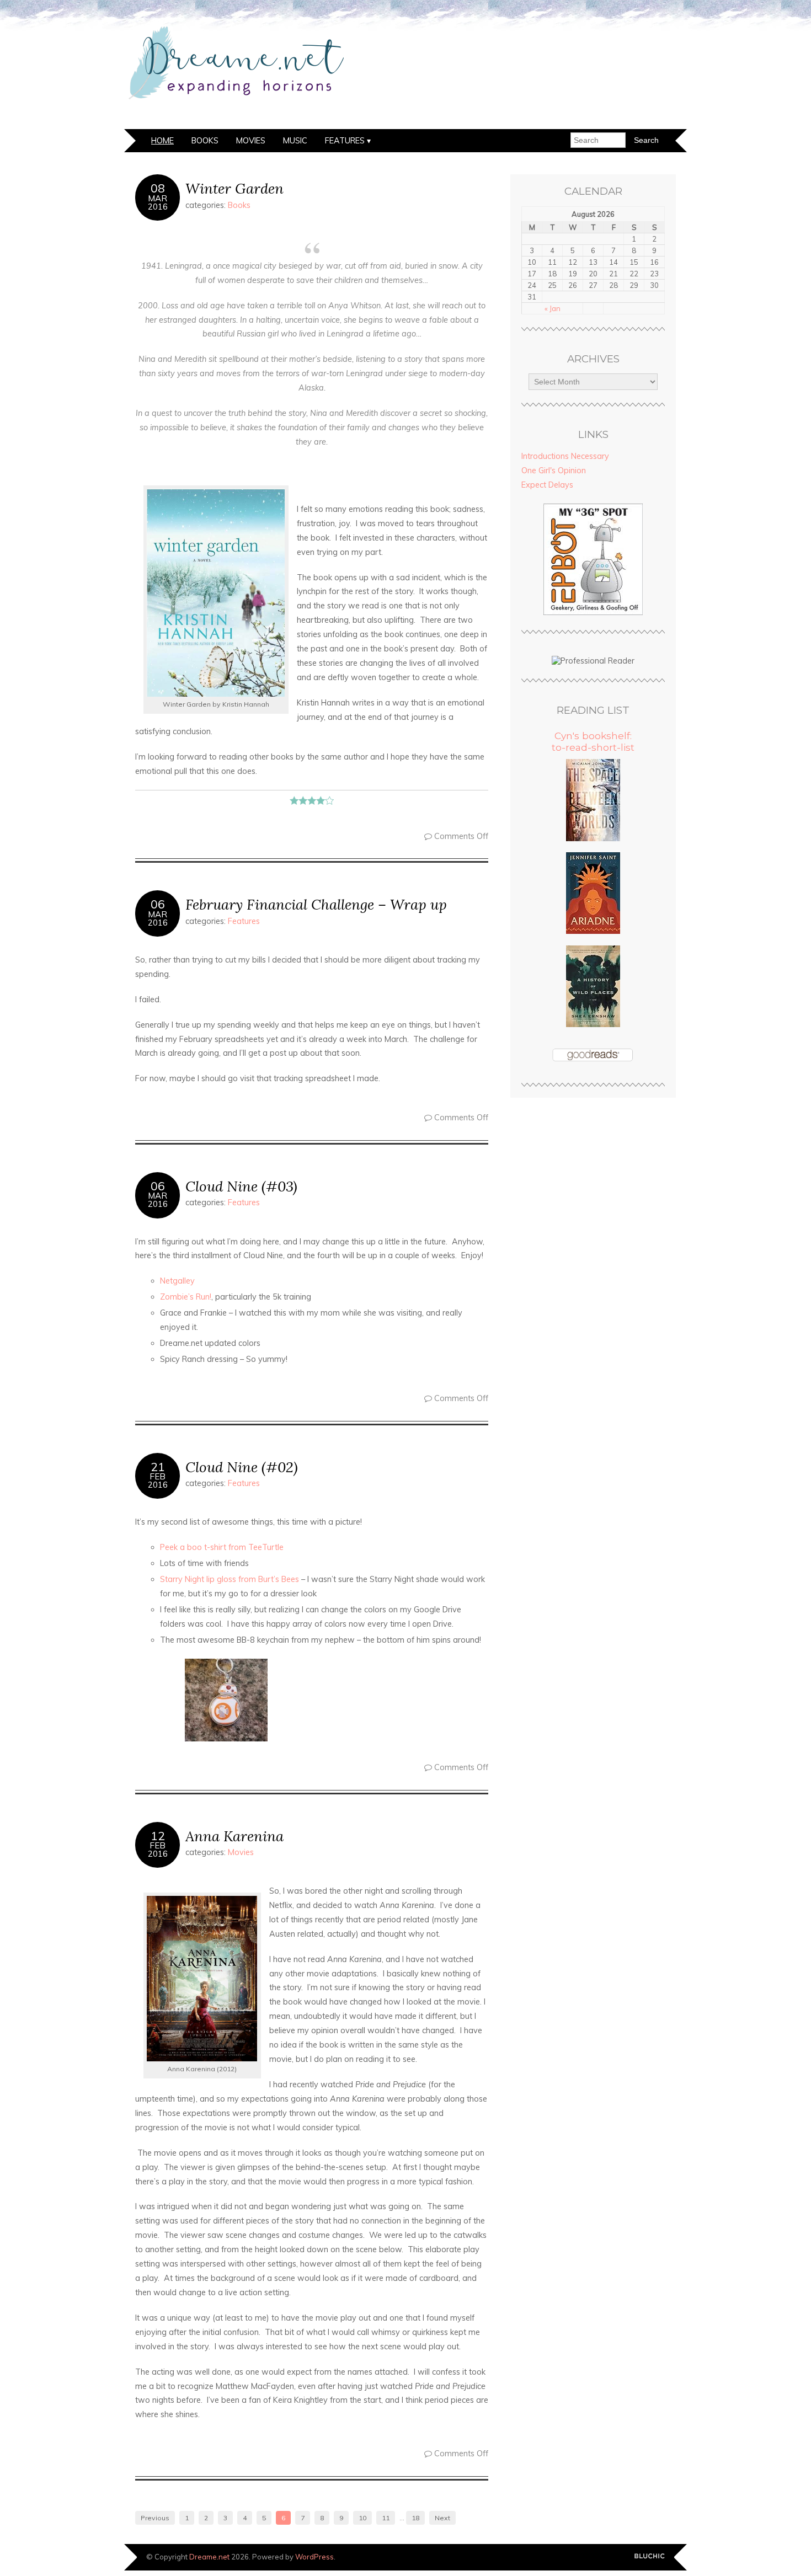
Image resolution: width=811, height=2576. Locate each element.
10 (362, 2518)
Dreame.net (209, 2557)
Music (295, 141)
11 (386, 2518)
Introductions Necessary (565, 456)
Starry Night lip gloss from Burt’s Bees (230, 1579)
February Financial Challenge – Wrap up (316, 904)
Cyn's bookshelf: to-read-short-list (593, 741)
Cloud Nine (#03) (241, 1186)
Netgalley (177, 1281)
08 (158, 188)
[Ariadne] (593, 931)
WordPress (314, 2557)
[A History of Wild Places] (593, 1024)
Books (205, 141)
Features (345, 141)
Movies (251, 141)
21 (158, 1467)
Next (442, 2518)
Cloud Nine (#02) (242, 1467)
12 (158, 1836)
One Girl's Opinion (554, 471)
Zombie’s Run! (186, 1297)
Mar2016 (158, 202)
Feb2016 (158, 1481)
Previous (155, 2518)
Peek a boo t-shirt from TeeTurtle (222, 1547)
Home (162, 141)
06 (158, 904)
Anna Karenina (234, 1836)
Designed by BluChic (650, 2556)
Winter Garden (234, 188)
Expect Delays (547, 485)
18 (415, 2518)
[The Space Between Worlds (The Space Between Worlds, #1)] (593, 838)
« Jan (553, 308)
